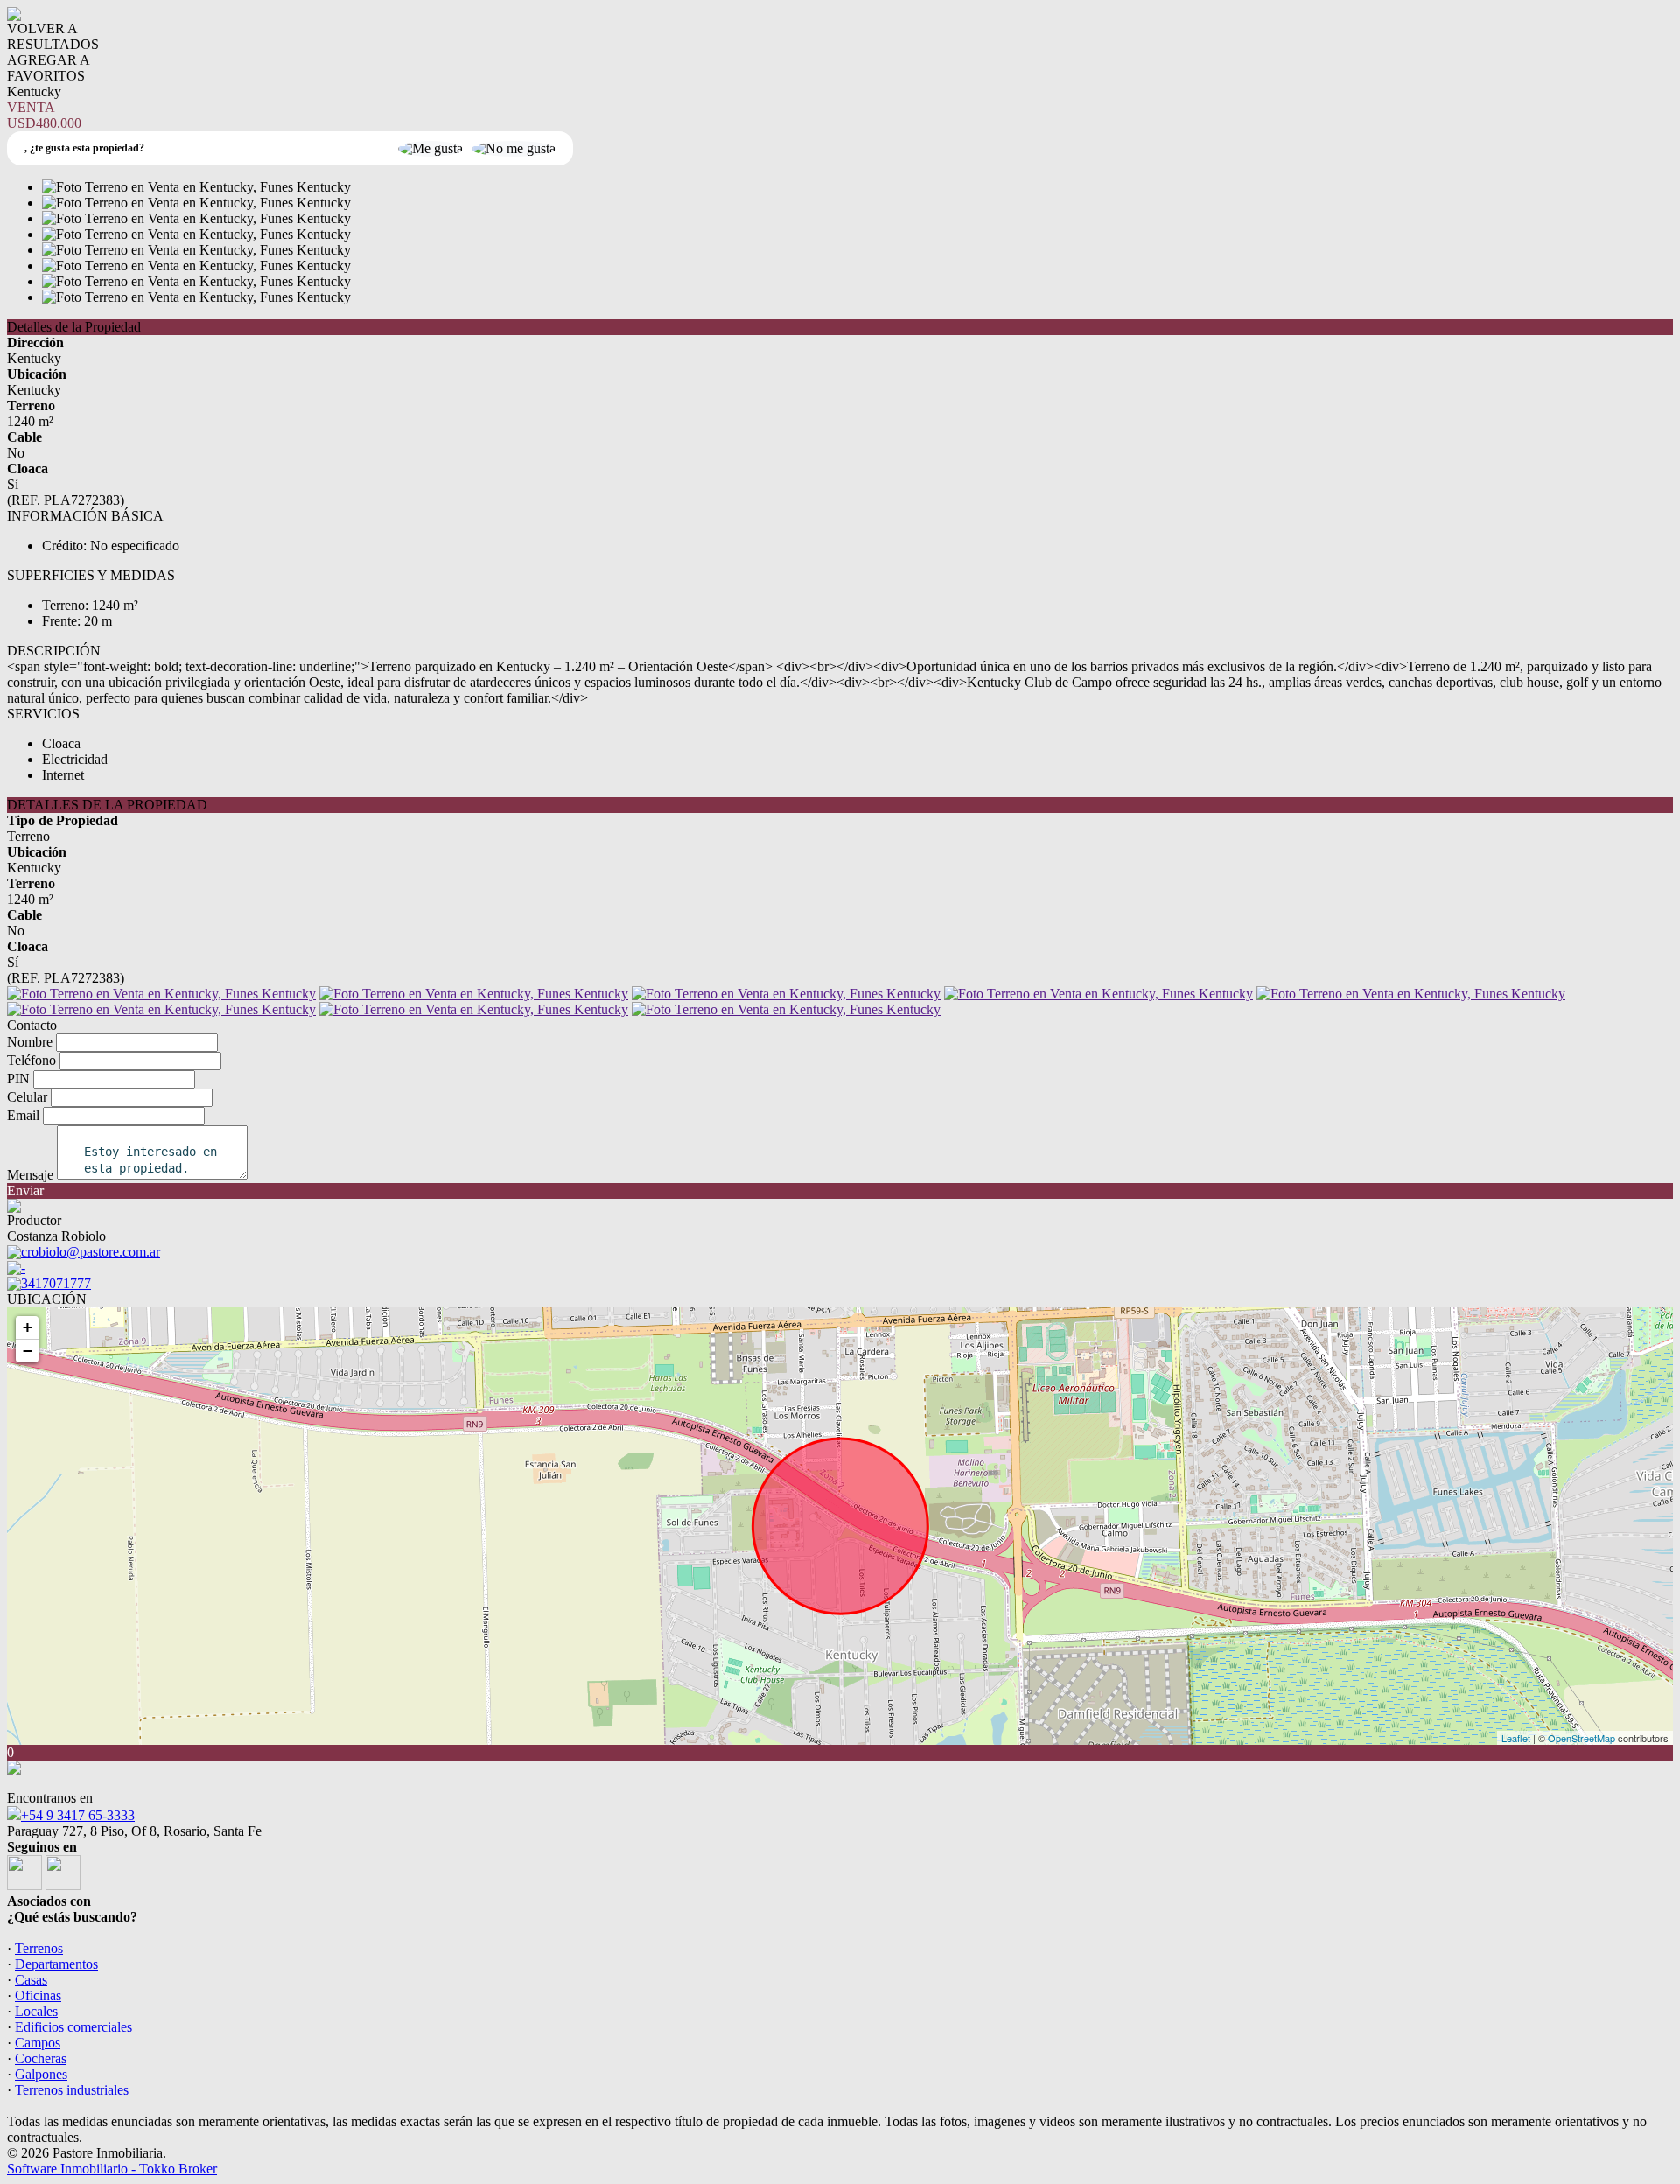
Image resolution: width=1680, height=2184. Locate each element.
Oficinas (38, 1995)
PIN (18, 1078)
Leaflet (1516, 1738)
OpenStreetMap (1582, 1738)
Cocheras (41, 2058)
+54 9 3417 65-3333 (78, 1815)
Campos (38, 2043)
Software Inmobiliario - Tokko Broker (112, 2169)
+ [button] (28, 1327)
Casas (31, 1980)
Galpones (41, 2074)
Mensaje (30, 1175)
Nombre (30, 1042)
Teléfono (31, 1060)
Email (23, 1115)
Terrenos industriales (72, 2090)
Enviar (25, 1190)
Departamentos (56, 1964)
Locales (36, 2011)
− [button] (28, 1351)
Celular (27, 1097)
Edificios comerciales (73, 2027)
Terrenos (39, 1948)
